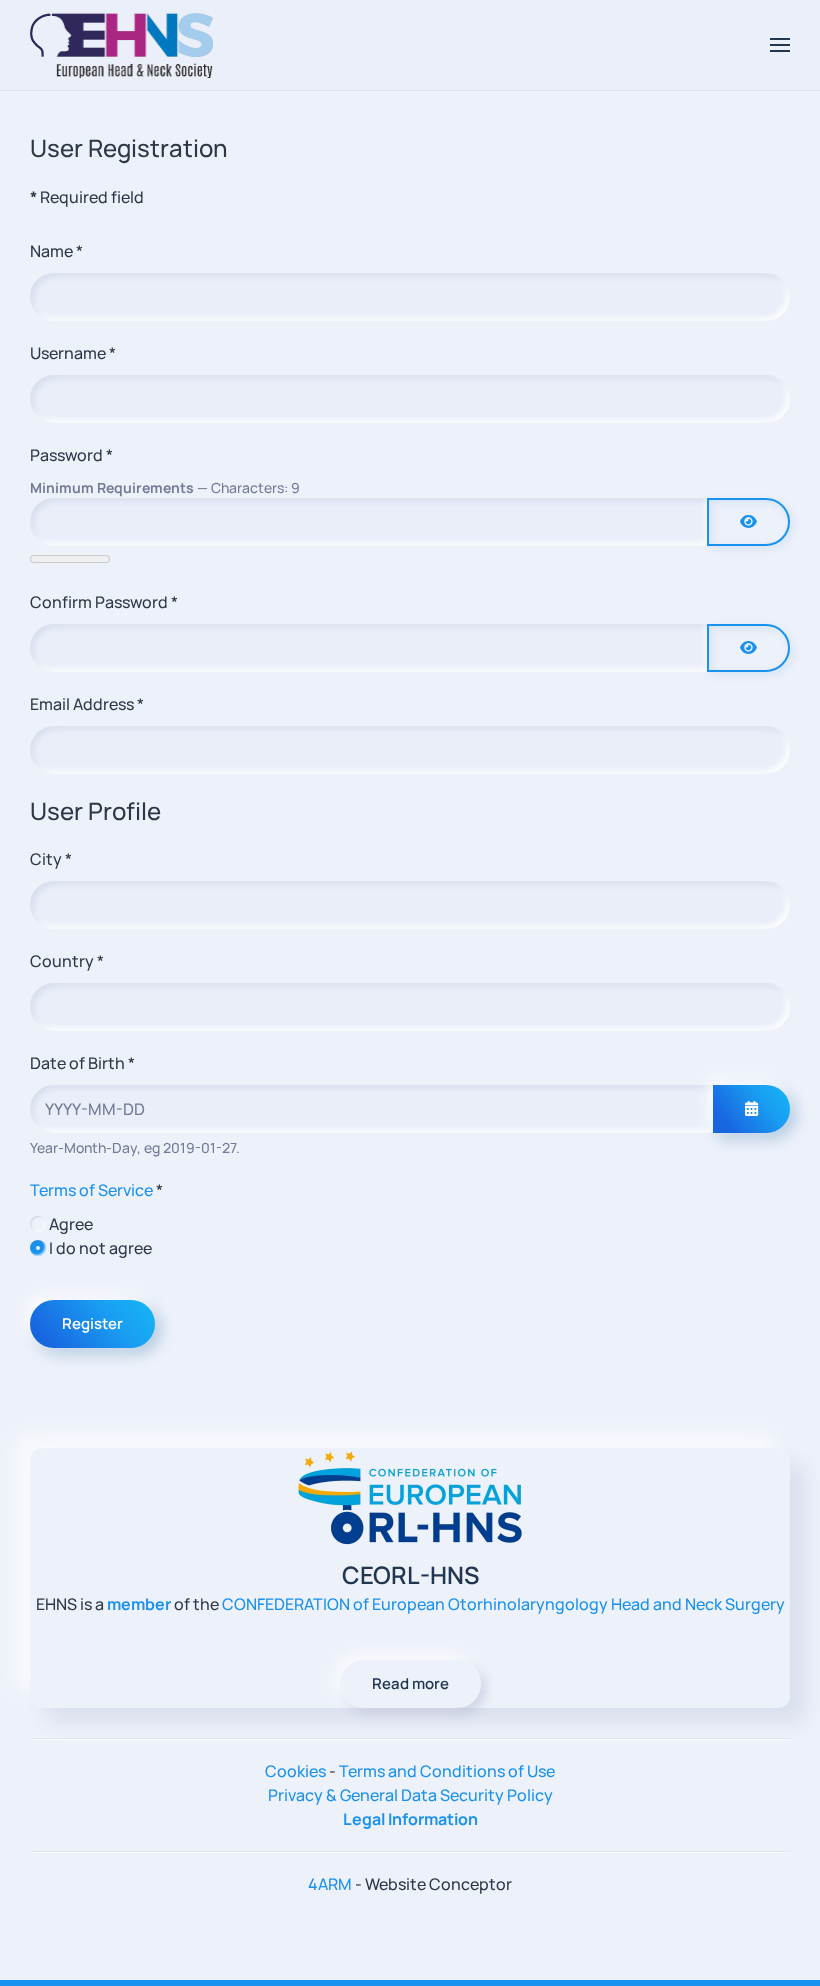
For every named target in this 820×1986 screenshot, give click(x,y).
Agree (71, 1224)
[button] (780, 45)
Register (92, 1323)
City (51, 859)
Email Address (87, 704)
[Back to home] (121, 45)
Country (67, 961)
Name (56, 251)
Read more (410, 1683)
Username (73, 353)
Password (71, 455)
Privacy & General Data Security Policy (410, 1795)
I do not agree (100, 1248)
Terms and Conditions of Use (447, 1771)
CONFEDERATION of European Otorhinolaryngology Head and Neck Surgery (503, 1604)
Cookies (295, 1771)
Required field (87, 197)
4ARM (330, 1884)
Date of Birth (82, 1063)
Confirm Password (104, 602)
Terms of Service (91, 1190)
